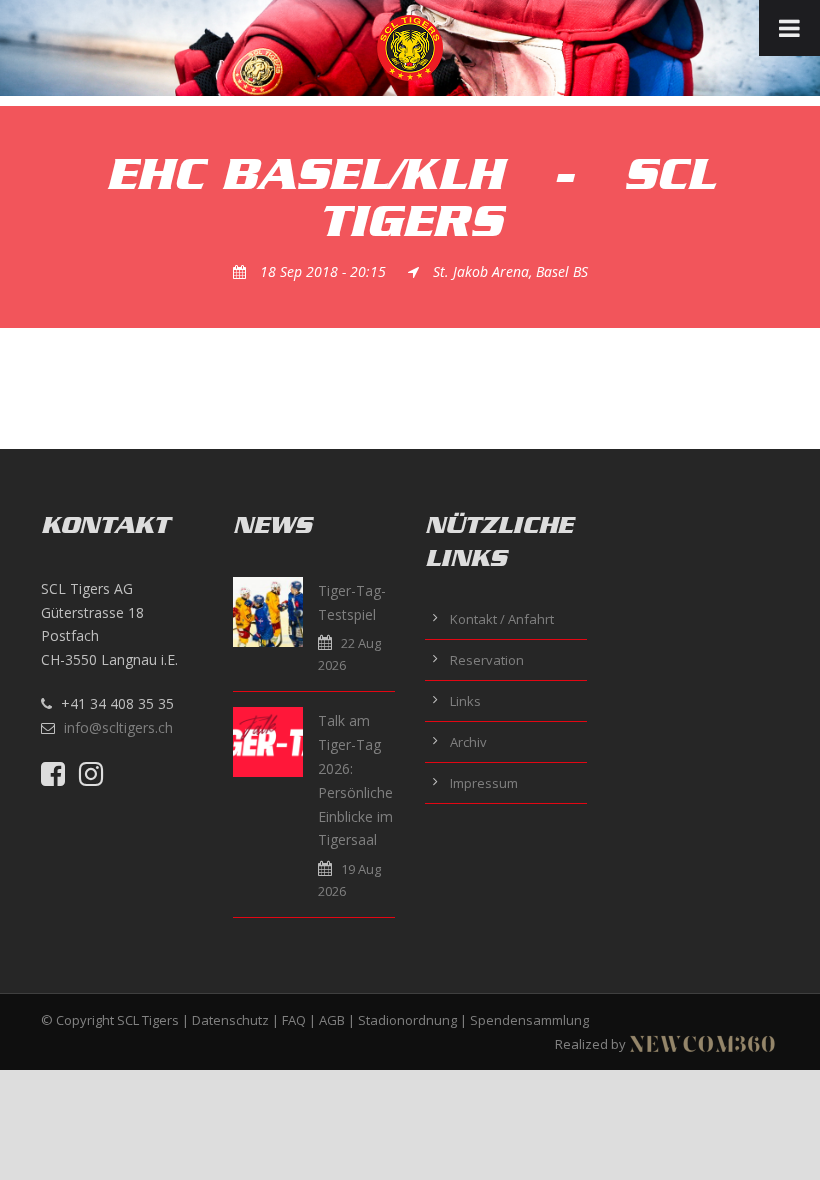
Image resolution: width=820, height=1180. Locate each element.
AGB (332, 1020)
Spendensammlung (529, 1020)
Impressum (484, 783)
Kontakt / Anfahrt (502, 619)
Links (465, 701)
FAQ (294, 1020)
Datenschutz (230, 1020)
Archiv (468, 742)
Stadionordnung (407, 1020)
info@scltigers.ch (118, 727)
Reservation (487, 660)
